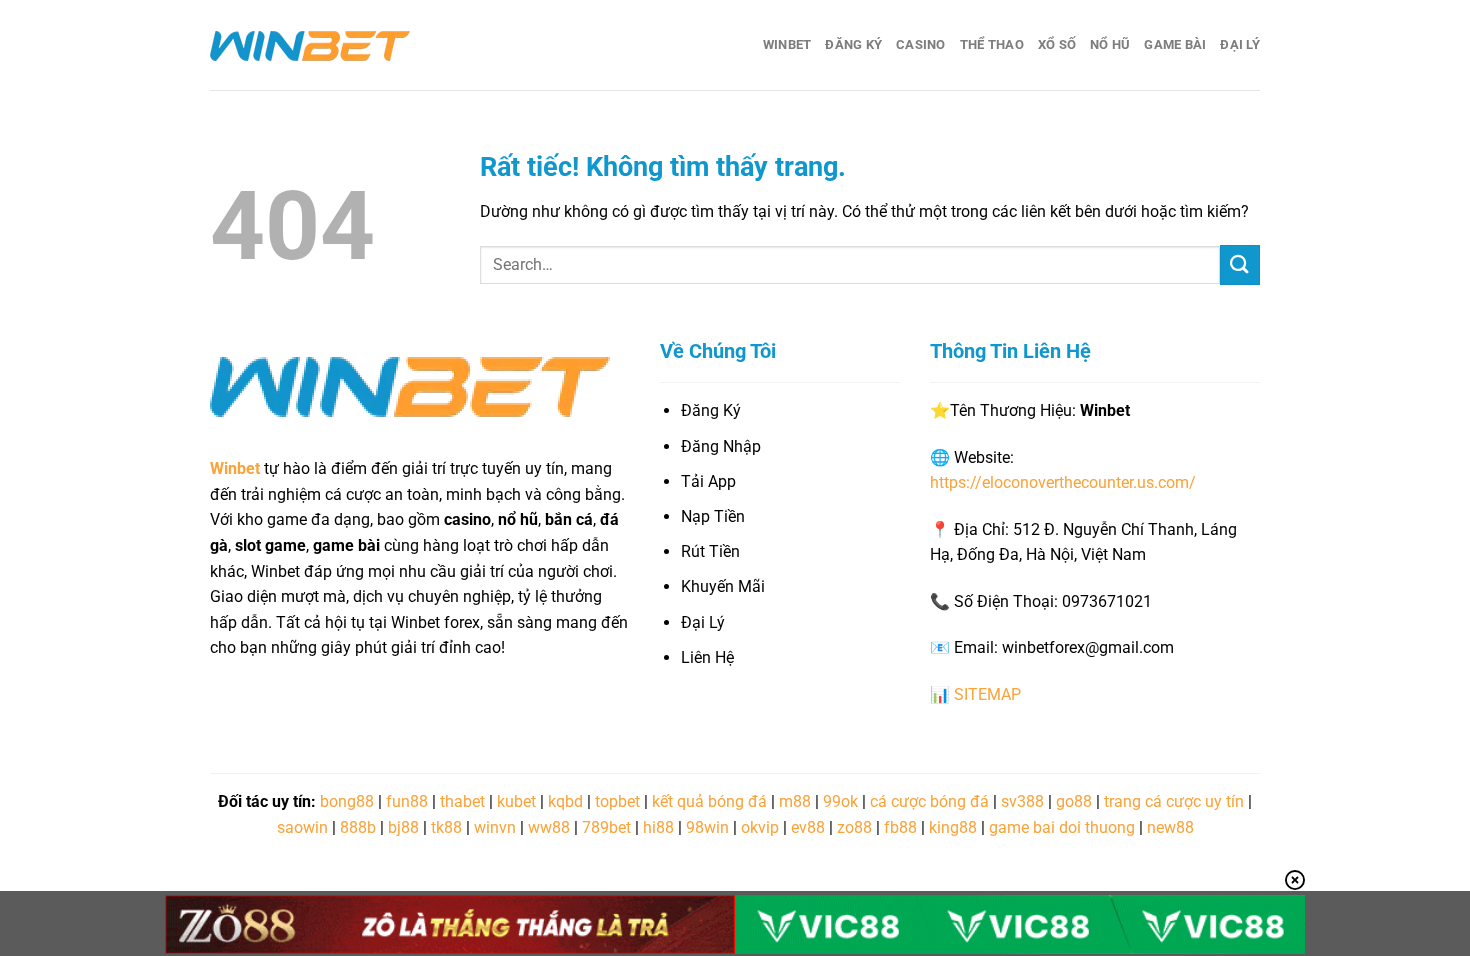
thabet (462, 801)
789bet (606, 827)
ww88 (549, 827)
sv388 (1022, 801)
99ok (840, 801)
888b (358, 827)
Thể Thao (992, 44)
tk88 (446, 827)
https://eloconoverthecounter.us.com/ (1063, 482)
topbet (617, 801)
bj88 (403, 827)
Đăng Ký (853, 44)
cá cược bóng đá (929, 801)
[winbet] (310, 45)
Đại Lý (1240, 44)
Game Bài (1175, 44)
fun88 (407, 801)
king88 (953, 827)
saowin (302, 827)
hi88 (658, 827)
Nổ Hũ (1110, 44)
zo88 (854, 827)
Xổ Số (1057, 44)
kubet (516, 801)
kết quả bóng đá (709, 801)
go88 (1074, 801)
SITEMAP (987, 694)
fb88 (900, 827)
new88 (1170, 827)
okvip (760, 827)
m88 (795, 801)
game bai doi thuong (1062, 827)
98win (707, 827)
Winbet (787, 44)
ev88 (808, 827)
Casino (921, 44)
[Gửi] (1240, 264)
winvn (495, 827)
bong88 (347, 801)
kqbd (565, 801)
